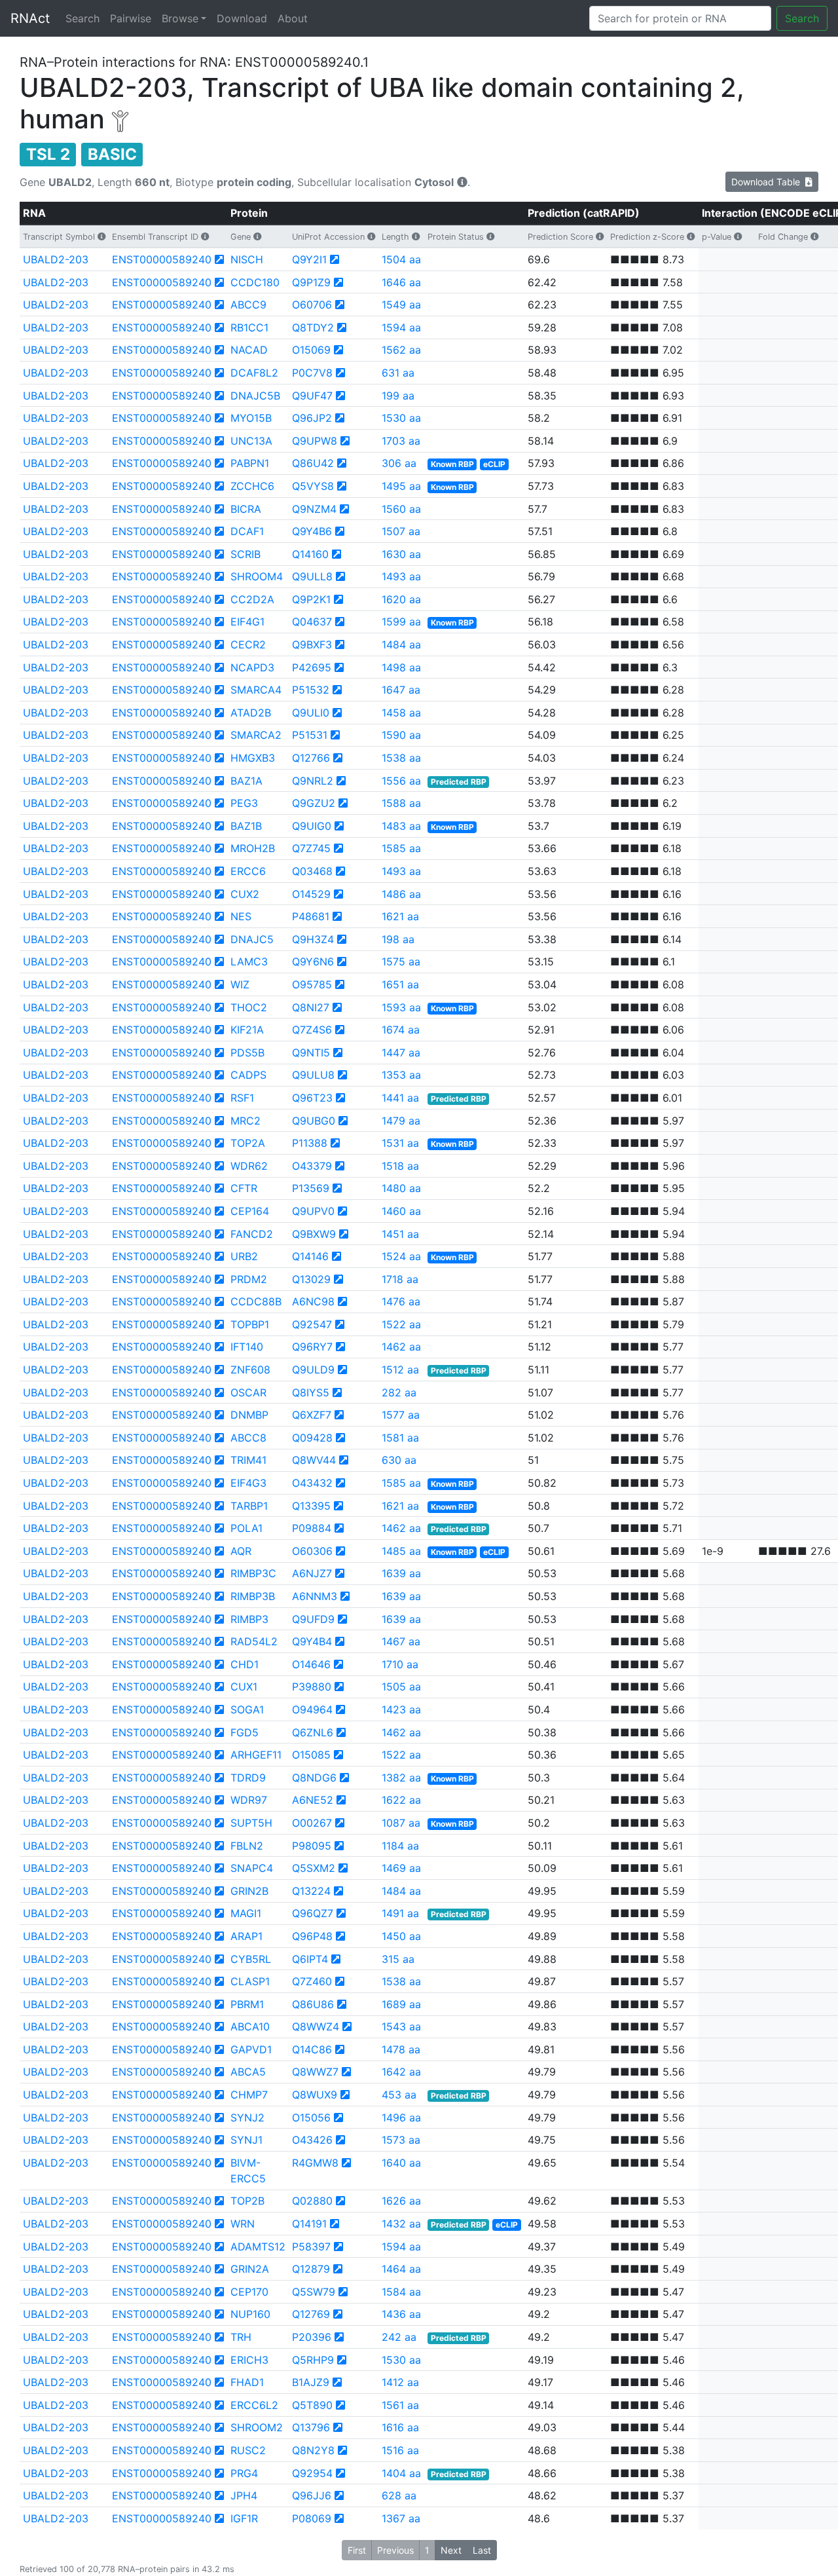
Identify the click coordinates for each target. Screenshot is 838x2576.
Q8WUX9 (315, 2095)
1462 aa (401, 1347)
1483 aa (401, 826)
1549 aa (401, 305)
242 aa (399, 2337)
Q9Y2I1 (309, 259)
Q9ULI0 (311, 713)
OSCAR (248, 1392)
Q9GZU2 (314, 803)
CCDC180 (255, 282)
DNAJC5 (252, 939)
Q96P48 (312, 1936)
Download (242, 18)
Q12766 (311, 758)
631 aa (398, 373)
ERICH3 (249, 2360)
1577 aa (401, 1415)
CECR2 (248, 644)
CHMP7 (249, 2095)
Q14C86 (312, 2049)
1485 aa (401, 1551)
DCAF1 (247, 531)
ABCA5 (248, 2072)
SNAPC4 (252, 1868)
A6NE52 (313, 1800)
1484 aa (401, 644)
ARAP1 (246, 1936)
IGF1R (244, 2518)
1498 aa (401, 667)
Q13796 (311, 2427)
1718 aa (400, 1279)
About (293, 18)
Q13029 (311, 1279)
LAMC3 (249, 961)
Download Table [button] (768, 182)
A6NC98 (313, 1301)
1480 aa (401, 1188)
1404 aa (401, 2473)
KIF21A (247, 1030)
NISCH (247, 259)
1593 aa (401, 1007)
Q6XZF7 (312, 1415)
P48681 (311, 916)
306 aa (399, 463)
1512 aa (400, 1370)
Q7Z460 (312, 1981)
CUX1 (244, 1687)
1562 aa (401, 350)
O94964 (312, 1709)
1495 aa (401, 486)
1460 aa (401, 1211)
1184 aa (400, 1846)
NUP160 (250, 2314)
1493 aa (401, 576)
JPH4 (244, 2495)
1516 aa (400, 2450)
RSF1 (242, 1098)
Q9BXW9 (314, 1234)
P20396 (312, 2337)
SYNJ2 (247, 2118)
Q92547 (312, 1324)
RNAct (30, 18)
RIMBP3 (249, 1619)
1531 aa (400, 1143)
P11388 (310, 1143)
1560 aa (401, 509)
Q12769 (311, 2314)
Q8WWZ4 (316, 2026)
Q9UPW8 (315, 441)
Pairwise (131, 18)
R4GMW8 (315, 2163)
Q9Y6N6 (313, 961)
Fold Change (783, 237)
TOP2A (248, 1143)
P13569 (311, 1188)
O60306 (312, 1551)
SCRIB (246, 554)
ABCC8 (248, 1438)
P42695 (312, 667)
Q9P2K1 (311, 599)
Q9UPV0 (313, 1211)
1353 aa (401, 1075)
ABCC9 (248, 305)
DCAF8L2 (254, 373)
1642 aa (401, 2072)
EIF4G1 (247, 622)
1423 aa (401, 1709)
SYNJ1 (246, 2140)
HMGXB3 (253, 758)
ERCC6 (248, 871)
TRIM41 (248, 1460)
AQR (241, 1551)
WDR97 (249, 1800)
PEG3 (244, 803)
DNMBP (249, 1415)
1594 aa (401, 327)
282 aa (399, 1392)
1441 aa (400, 1098)
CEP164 (250, 1211)
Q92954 (312, 2473)
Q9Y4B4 (312, 1641)
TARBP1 (249, 1506)
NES (241, 916)
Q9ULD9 (313, 1370)
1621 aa (400, 916)
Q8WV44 (314, 1460)
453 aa (399, 2095)
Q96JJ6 (312, 2495)
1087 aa (401, 1823)
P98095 (312, 1846)
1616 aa (400, 2427)
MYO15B (251, 418)
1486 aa (401, 894)
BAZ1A (246, 781)
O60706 (312, 305)
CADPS (248, 1075)
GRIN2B (249, 1891)
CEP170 (249, 2292)
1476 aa (401, 1301)
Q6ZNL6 (313, 1732)
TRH (241, 2337)
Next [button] (451, 2550)
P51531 (310, 735)
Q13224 (311, 1891)
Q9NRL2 (313, 781)
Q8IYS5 (311, 1392)
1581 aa (400, 1438)
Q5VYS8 (313, 486)
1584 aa (401, 2292)
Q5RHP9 (313, 2360)
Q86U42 (313, 463)
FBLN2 (247, 1846)
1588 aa (401, 803)
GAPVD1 (251, 2049)
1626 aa (401, 2201)
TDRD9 (248, 1778)
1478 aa (401, 2049)
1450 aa (401, 1936)
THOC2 (249, 1007)
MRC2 (246, 1121)
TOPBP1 (250, 1324)
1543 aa (401, 2026)
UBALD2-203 (56, 259)
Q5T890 (312, 2405)
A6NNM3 (315, 1596)
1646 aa (401, 282)
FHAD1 (247, 2382)
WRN (243, 2224)
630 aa (399, 1460)
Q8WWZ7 (315, 2072)
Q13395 (311, 1506)
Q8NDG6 (314, 1778)
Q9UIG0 (312, 826)
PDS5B (247, 1053)
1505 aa (401, 1687)
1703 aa (401, 441)
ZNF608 (250, 1370)
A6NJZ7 (312, 1573)
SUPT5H (251, 1823)
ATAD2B (251, 713)
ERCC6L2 (254, 2405)
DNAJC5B (255, 396)
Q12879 (311, 2269)
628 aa (399, 2495)
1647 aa (401, 690)
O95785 (312, 984)
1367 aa (401, 2518)
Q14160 (310, 554)
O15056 (311, 2118)
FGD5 (245, 1732)
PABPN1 (250, 463)
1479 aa (401, 1121)
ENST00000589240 (162, 259)
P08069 (312, 2518)
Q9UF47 (312, 396)
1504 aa (401, 259)
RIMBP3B (253, 1596)
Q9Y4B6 (312, 531)
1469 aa (401, 1868)
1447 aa (401, 1053)
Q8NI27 (311, 1007)
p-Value (717, 237)
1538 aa (401, 758)
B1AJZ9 (311, 2382)
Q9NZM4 (314, 509)
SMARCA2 (256, 735)
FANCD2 (252, 1234)
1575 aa (401, 961)
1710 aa (400, 1664)
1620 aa (401, 599)
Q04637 (312, 622)
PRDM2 (249, 1279)
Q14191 (309, 2224)
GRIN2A (250, 2269)
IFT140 (247, 1347)
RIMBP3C (253, 1573)
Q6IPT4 (310, 1959)
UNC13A (251, 441)
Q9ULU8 (313, 1075)
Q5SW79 (314, 2292)
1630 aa (401, 554)
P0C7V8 (312, 373)
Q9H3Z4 (313, 939)
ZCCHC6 (252, 486)
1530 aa (401, 418)
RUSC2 (248, 2450)
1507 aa (401, 531)
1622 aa (401, 1800)
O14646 (311, 1664)
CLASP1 (250, 1981)
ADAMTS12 (258, 2247)
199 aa (398, 396)
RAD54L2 (254, 1641)
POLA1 (246, 1528)
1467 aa (401, 1641)
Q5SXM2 (314, 1868)
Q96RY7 (312, 1347)
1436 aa (401, 2314)
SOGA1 (247, 1709)
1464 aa (401, 2269)
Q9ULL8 (312, 576)
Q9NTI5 (311, 1053)
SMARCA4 (256, 690)
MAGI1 (246, 1913)
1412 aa (400, 2382)
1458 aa (401, 713)
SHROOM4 (257, 576)
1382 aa (401, 1778)
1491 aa (400, 1913)
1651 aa (400, 984)
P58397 (311, 2247)
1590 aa (401, 735)
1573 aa (401, 2140)
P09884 (312, 1528)
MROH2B (253, 848)
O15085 (311, 1755)
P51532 (311, 690)
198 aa (398, 939)
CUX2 (245, 894)
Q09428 (312, 1438)
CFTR (244, 1188)
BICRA (246, 509)
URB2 (244, 1256)
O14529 (311, 894)
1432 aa (401, 2224)
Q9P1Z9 (311, 282)
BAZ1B (246, 826)
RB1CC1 (249, 327)
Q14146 (310, 1256)
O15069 (311, 350)
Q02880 (312, 2201)
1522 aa (401, 1324)
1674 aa (401, 1030)
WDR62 (249, 1166)
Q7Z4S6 (312, 1030)
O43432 (312, 1483)
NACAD (249, 350)
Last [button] (482, 2550)
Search (82, 18)
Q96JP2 (312, 418)
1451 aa (400, 1234)
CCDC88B (256, 1301)
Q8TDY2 (313, 327)
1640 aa (401, 2163)
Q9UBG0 (314, 1121)
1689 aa (401, 2004)
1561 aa (400, 2405)
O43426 (312, 2140)
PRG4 (244, 2473)
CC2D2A (252, 599)
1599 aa (401, 622)
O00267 (312, 1823)
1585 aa (401, 848)
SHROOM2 (257, 2427)
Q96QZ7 (313, 1913)
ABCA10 (250, 2026)
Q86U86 (313, 2004)
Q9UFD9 (313, 1619)
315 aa (398, 1959)
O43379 (312, 1166)
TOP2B (247, 2201)
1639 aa (401, 1573)
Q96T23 (312, 1098)
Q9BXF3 (312, 644)
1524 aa (401, 1256)
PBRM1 (247, 2004)
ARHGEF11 (256, 1755)
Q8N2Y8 (313, 2450)
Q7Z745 (311, 848)
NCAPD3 (252, 667)
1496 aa (401, 2118)
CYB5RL (251, 1959)
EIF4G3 (248, 1483)
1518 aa (400, 1166)
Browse (180, 18)
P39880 (312, 1687)
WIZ (240, 984)
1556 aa (401, 781)
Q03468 (312, 871)
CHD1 (245, 1664)
